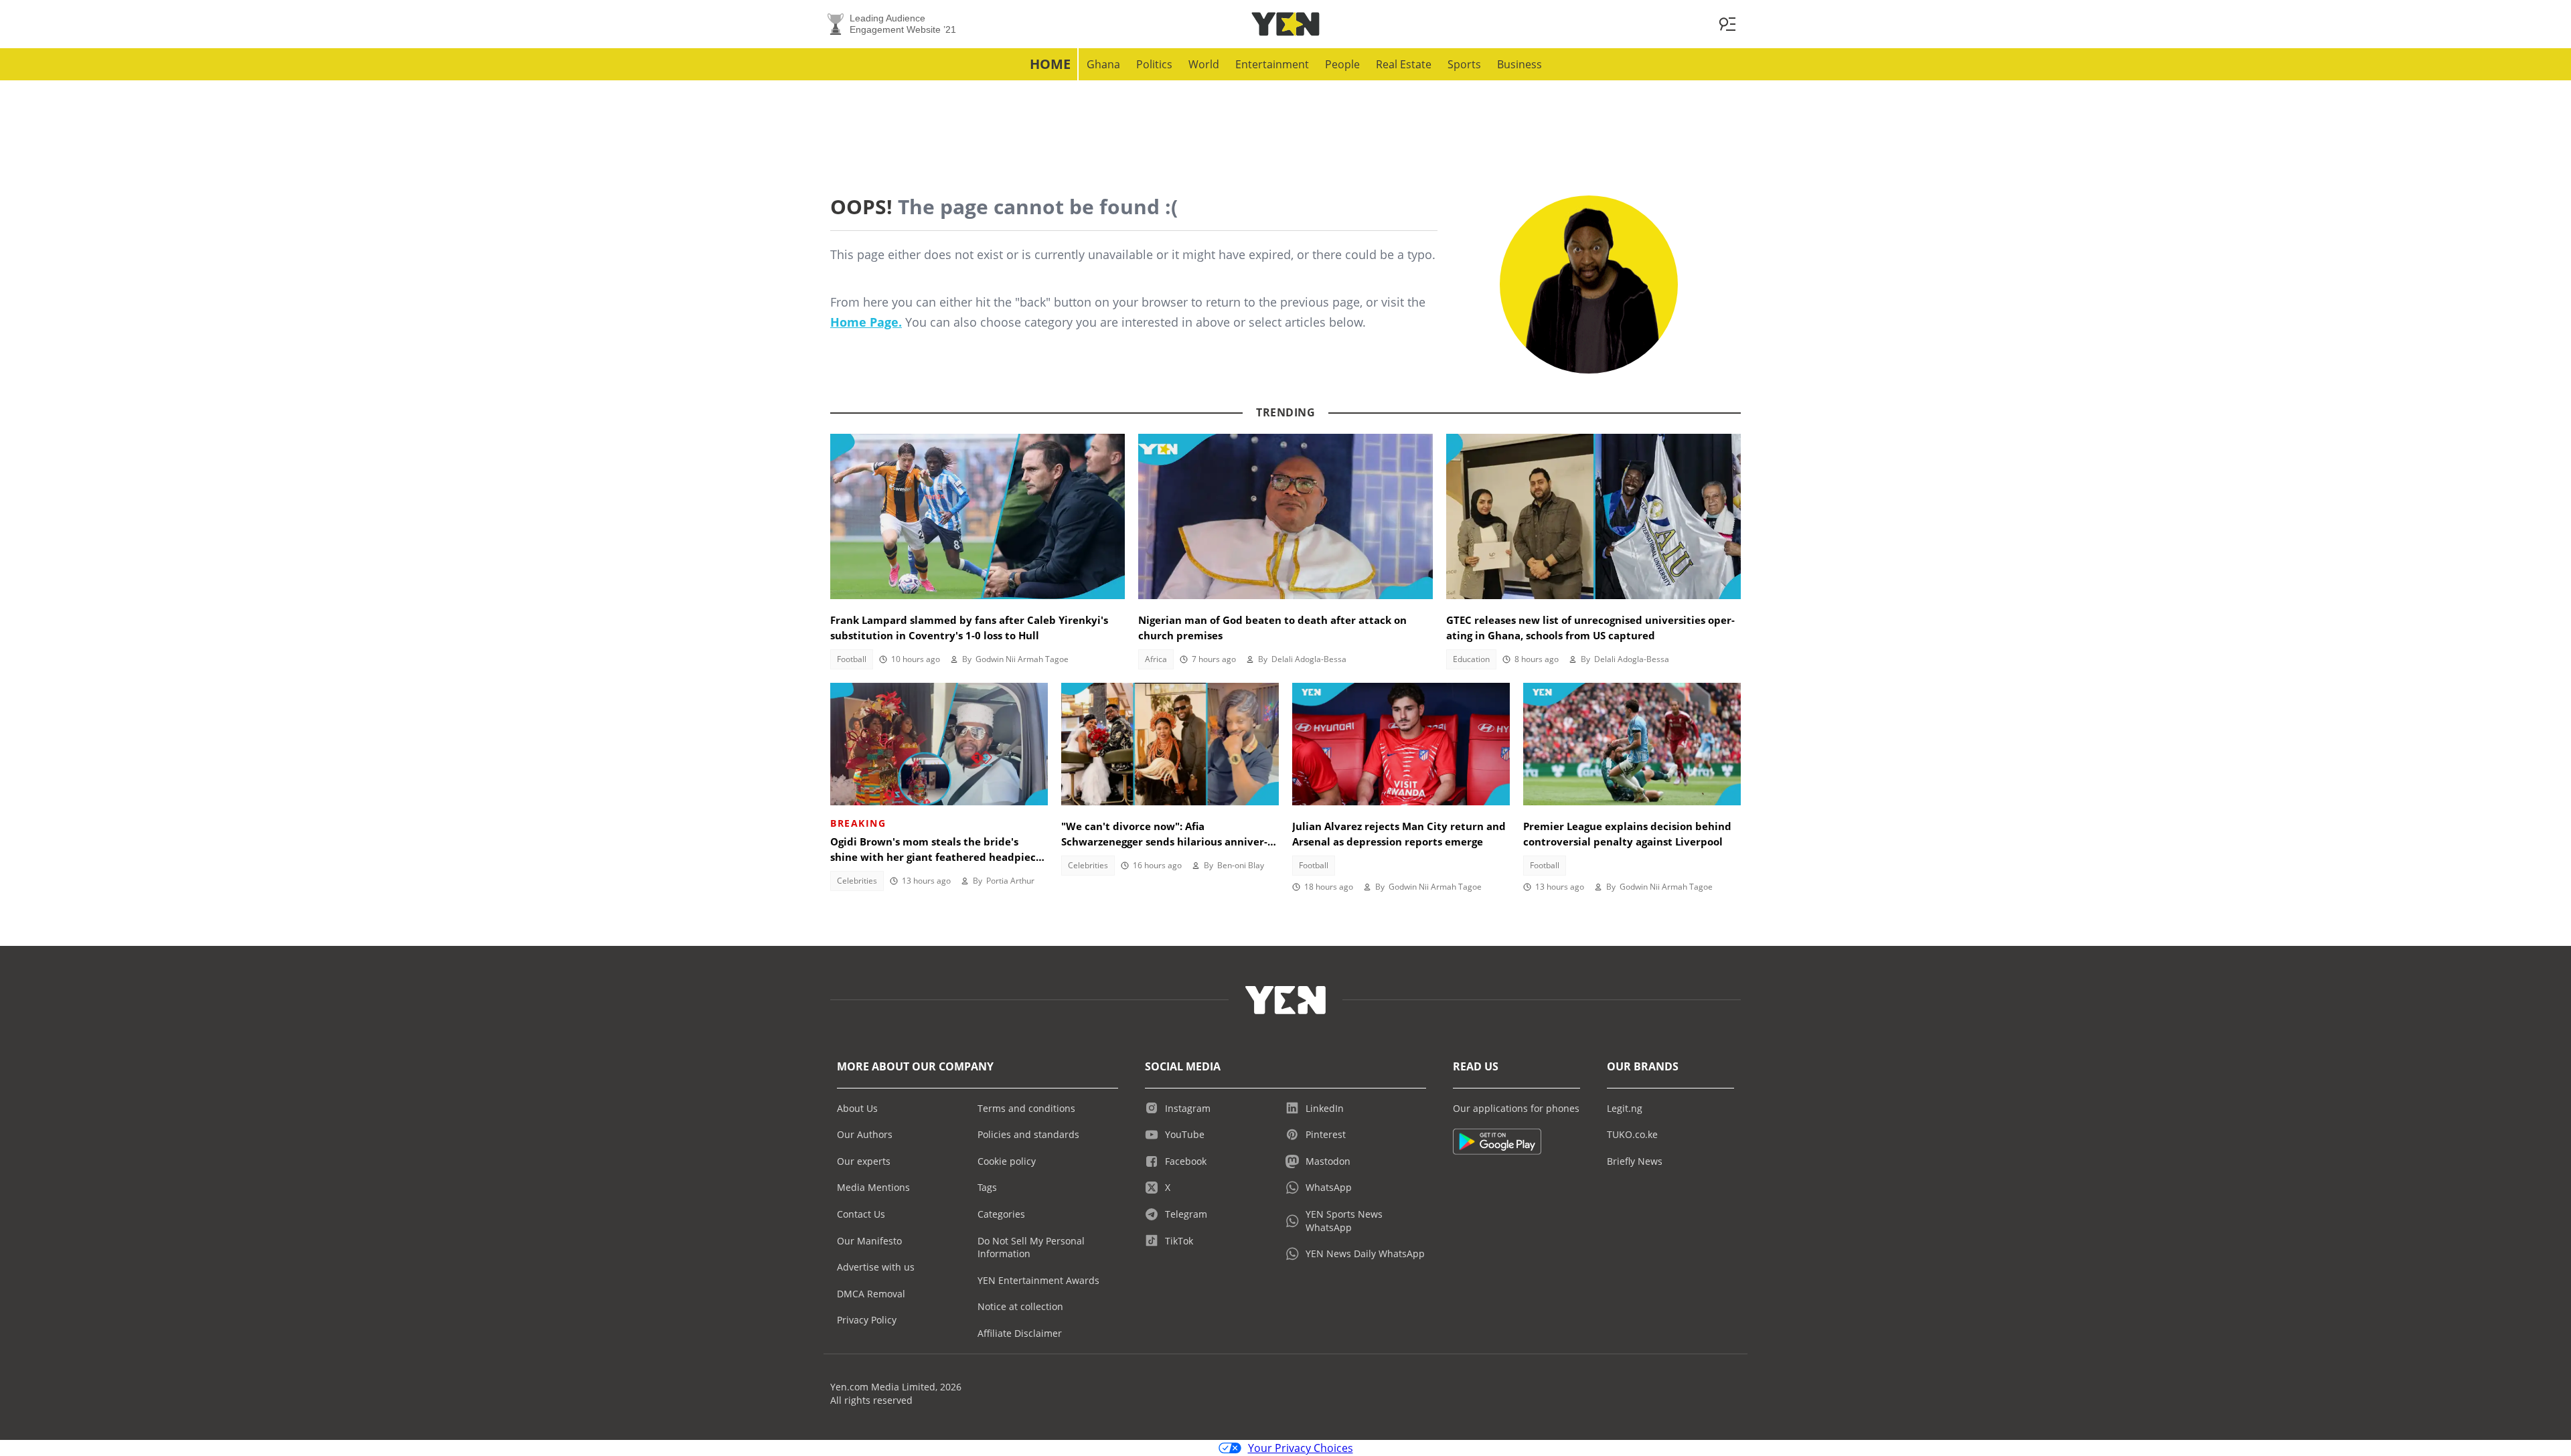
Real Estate (1404, 64)
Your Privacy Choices (1301, 1448)
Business (1520, 64)
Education (1471, 659)
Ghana (1103, 64)
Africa (1156, 659)
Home (1050, 64)
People (1342, 64)
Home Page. (866, 322)
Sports (1464, 64)
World (1204, 64)
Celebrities (857, 881)
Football (852, 659)
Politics (1154, 64)
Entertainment (1272, 64)
